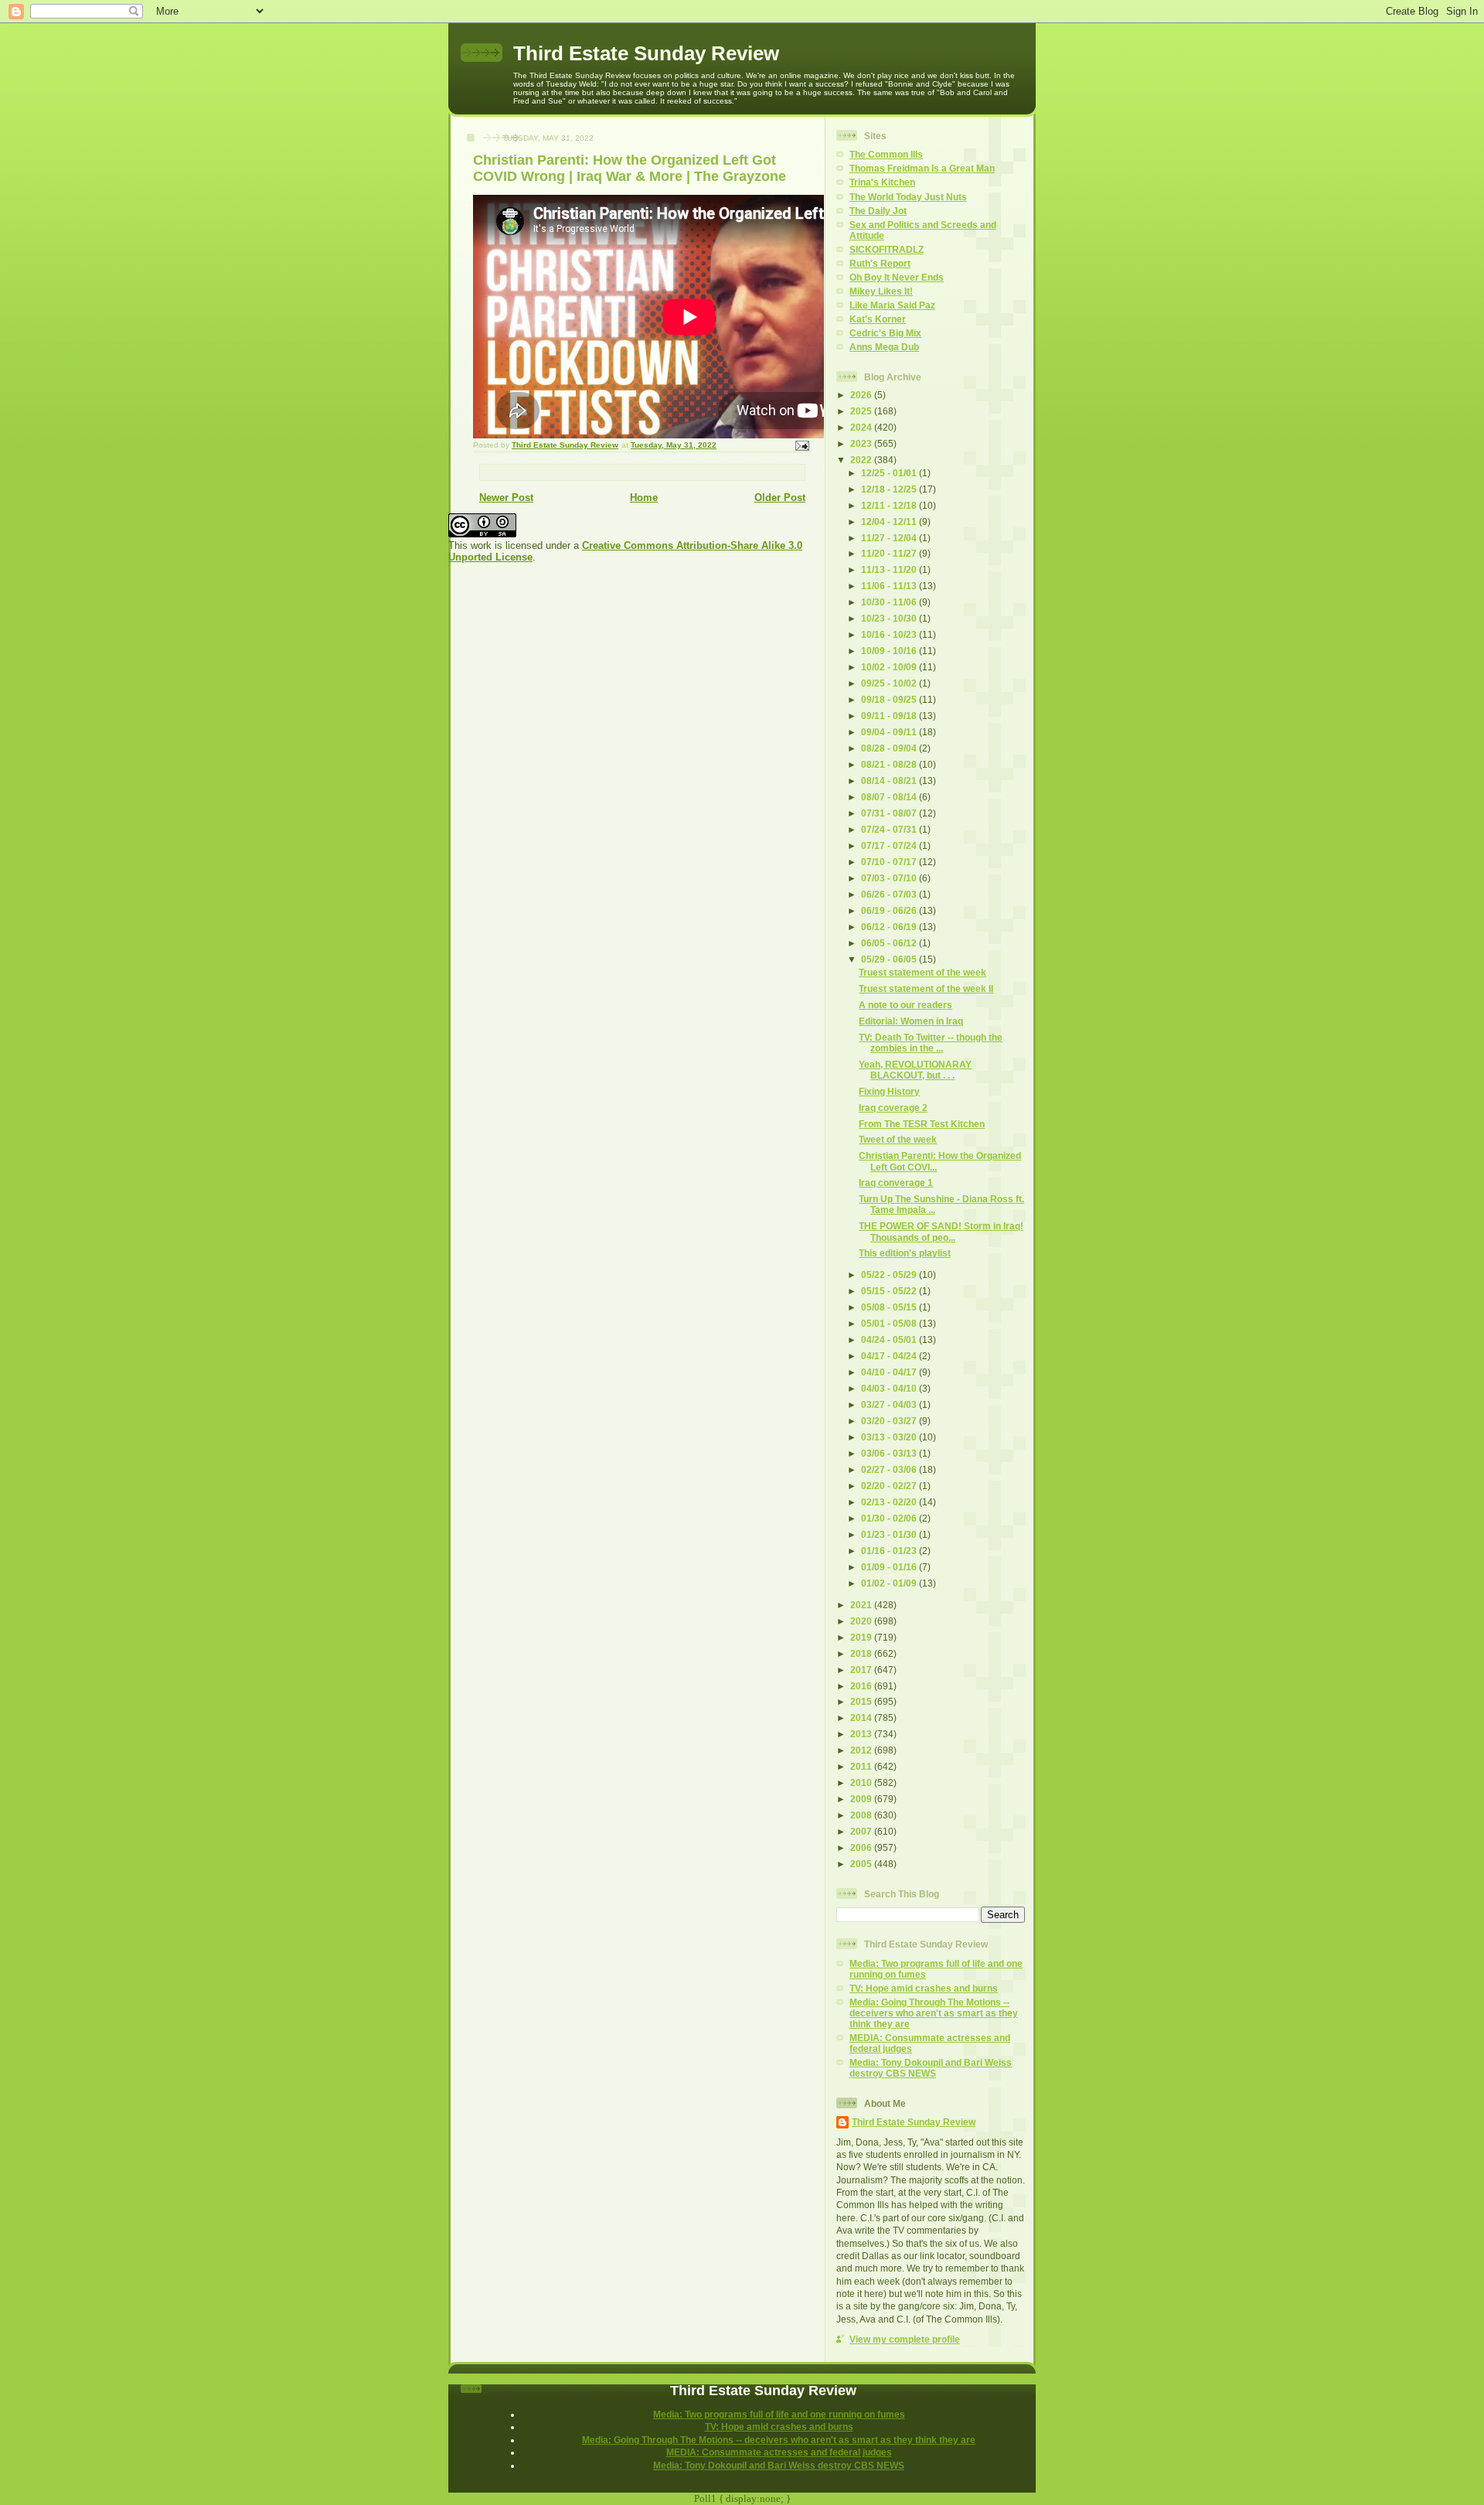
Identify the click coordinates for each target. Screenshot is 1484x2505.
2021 (862, 1605)
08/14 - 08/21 (890, 780)
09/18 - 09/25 (890, 699)
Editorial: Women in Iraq (911, 1021)
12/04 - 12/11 (890, 521)
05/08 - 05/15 (890, 1307)
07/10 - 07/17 (890, 862)
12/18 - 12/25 (890, 489)
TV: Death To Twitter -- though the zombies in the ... (931, 1043)
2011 (862, 1766)
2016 (862, 1686)
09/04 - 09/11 (890, 732)
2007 (862, 1831)
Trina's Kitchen (882, 182)
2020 (862, 1621)
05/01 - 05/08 (890, 1323)
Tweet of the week (898, 1139)
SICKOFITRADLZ (887, 249)
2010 (862, 1782)
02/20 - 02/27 (890, 1486)
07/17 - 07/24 (890, 845)
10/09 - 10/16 (890, 651)
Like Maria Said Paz (892, 305)
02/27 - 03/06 (890, 1469)
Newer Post (506, 498)
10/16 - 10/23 (890, 634)
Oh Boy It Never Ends (897, 277)
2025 (862, 411)
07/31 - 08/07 (890, 813)
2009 (862, 1799)
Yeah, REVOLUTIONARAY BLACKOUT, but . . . (915, 1070)
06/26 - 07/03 (890, 894)
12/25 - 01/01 (890, 473)
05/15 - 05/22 (890, 1291)
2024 (862, 427)
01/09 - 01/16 (890, 1567)
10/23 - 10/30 (890, 618)
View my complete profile (905, 2339)
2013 (862, 1734)
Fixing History (889, 1091)
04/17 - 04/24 (890, 1356)
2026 (862, 395)
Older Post (780, 498)
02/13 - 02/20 (890, 1502)
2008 (862, 1815)
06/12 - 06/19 (890, 927)
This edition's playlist (905, 1253)
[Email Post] (802, 445)
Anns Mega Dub (884, 347)
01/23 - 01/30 (890, 1534)
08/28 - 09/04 (890, 748)
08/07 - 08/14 (890, 797)
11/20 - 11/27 (890, 553)
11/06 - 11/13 (890, 586)
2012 (862, 1750)
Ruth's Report (880, 263)
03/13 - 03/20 (890, 1437)
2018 (862, 1653)
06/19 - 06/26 (890, 910)
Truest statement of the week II (926, 988)
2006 (862, 1847)
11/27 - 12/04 (890, 538)
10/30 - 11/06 (890, 602)
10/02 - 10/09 (890, 667)
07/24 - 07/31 (890, 829)
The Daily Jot (878, 211)
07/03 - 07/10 (890, 878)
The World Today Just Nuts (908, 197)
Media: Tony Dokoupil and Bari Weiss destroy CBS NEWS (931, 2068)
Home (644, 498)
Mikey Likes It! (881, 291)
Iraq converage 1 (896, 1183)
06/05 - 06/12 (890, 943)
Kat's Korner (878, 319)
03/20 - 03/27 (890, 1421)
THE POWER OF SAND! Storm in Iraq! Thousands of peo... (941, 1231)
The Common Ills (886, 154)
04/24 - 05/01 (890, 1339)
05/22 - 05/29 (890, 1275)
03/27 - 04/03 (890, 1404)
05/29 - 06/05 (890, 959)
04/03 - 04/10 (890, 1388)
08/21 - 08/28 (890, 764)
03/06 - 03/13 (890, 1453)
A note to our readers (905, 1005)
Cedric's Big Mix (885, 333)
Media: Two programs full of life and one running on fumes (779, 2414)
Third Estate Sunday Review (646, 53)
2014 (862, 1718)
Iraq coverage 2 (893, 1108)
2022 (862, 460)
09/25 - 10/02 (890, 683)
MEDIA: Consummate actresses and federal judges (779, 2452)
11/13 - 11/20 (890, 569)
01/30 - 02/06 (890, 1518)
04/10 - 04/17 (890, 1372)
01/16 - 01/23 (890, 1551)
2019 (862, 1637)
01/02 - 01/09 (890, 1583)
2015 (862, 1701)
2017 (862, 1670)
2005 (862, 1864)
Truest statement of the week (922, 972)
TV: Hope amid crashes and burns (924, 1988)
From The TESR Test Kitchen (922, 1124)
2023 (862, 443)
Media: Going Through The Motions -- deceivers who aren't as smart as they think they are (934, 2013)
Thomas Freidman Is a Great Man (922, 168)
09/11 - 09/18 (890, 716)
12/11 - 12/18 (890, 505)
